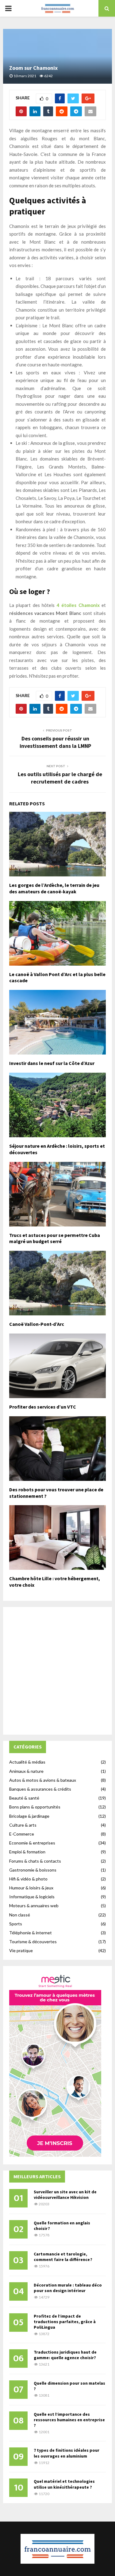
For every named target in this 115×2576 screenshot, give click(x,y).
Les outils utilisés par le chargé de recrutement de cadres (60, 778)
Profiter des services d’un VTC (43, 1407)
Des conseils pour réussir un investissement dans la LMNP (55, 742)
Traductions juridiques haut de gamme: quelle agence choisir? (65, 2355)
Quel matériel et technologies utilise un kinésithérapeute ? (64, 2484)
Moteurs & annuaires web (34, 1906)
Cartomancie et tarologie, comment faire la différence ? (63, 2257)
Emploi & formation (27, 1852)
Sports (16, 1924)
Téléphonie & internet (31, 1933)
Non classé (20, 1915)
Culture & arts (23, 1825)
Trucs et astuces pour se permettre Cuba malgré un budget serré (55, 1238)
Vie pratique (21, 1950)
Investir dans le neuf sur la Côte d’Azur (52, 1063)
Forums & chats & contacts (35, 1861)
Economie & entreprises (32, 1843)
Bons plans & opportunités (35, 1807)
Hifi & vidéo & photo (28, 1879)
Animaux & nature (26, 1771)
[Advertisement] (57, 1671)
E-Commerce (22, 1834)
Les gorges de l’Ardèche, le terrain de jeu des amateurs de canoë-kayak (54, 888)
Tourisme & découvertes (33, 1942)
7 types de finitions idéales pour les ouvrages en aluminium (67, 2453)
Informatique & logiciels (32, 1897)
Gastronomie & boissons (33, 1870)
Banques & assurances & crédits (40, 1789)
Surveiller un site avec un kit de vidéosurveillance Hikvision (65, 2195)
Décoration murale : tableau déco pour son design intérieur (68, 2288)
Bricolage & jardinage (29, 1816)
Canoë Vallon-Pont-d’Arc (37, 1324)
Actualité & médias (27, 1762)
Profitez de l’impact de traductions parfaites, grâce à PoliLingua (65, 2322)
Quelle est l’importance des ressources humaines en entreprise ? (69, 2420)
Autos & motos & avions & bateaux (43, 1780)
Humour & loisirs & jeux (31, 1888)
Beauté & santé (24, 1798)
